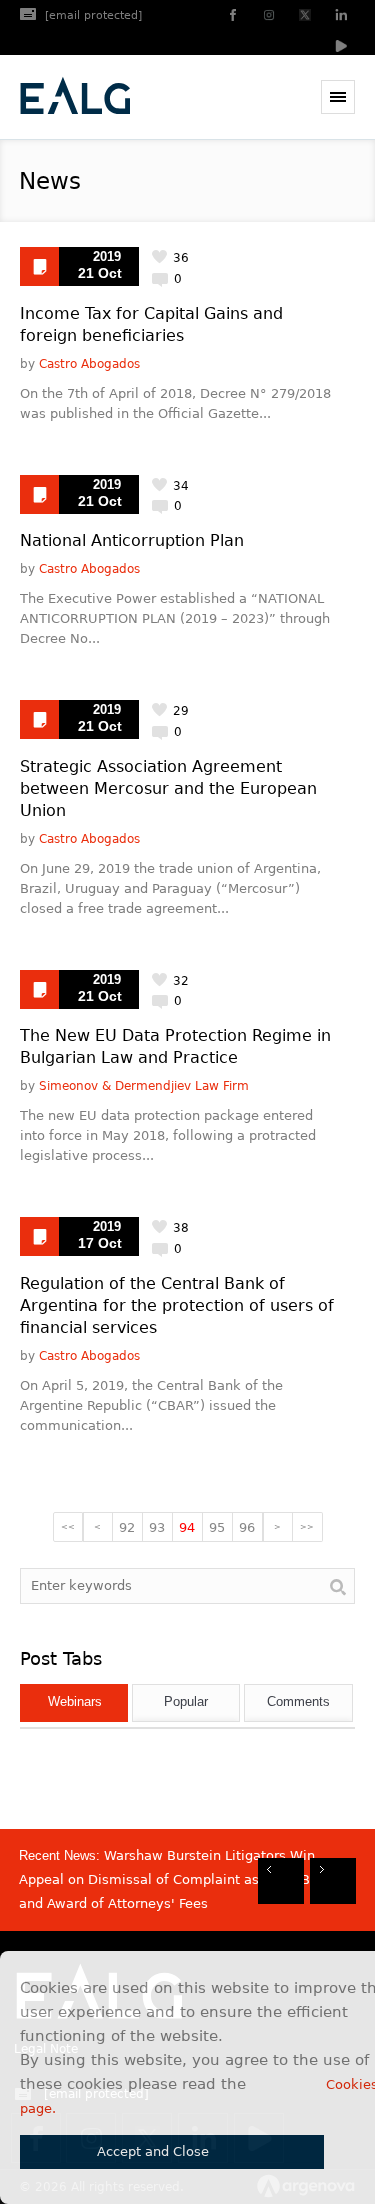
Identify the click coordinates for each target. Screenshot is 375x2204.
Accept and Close (153, 2151)
